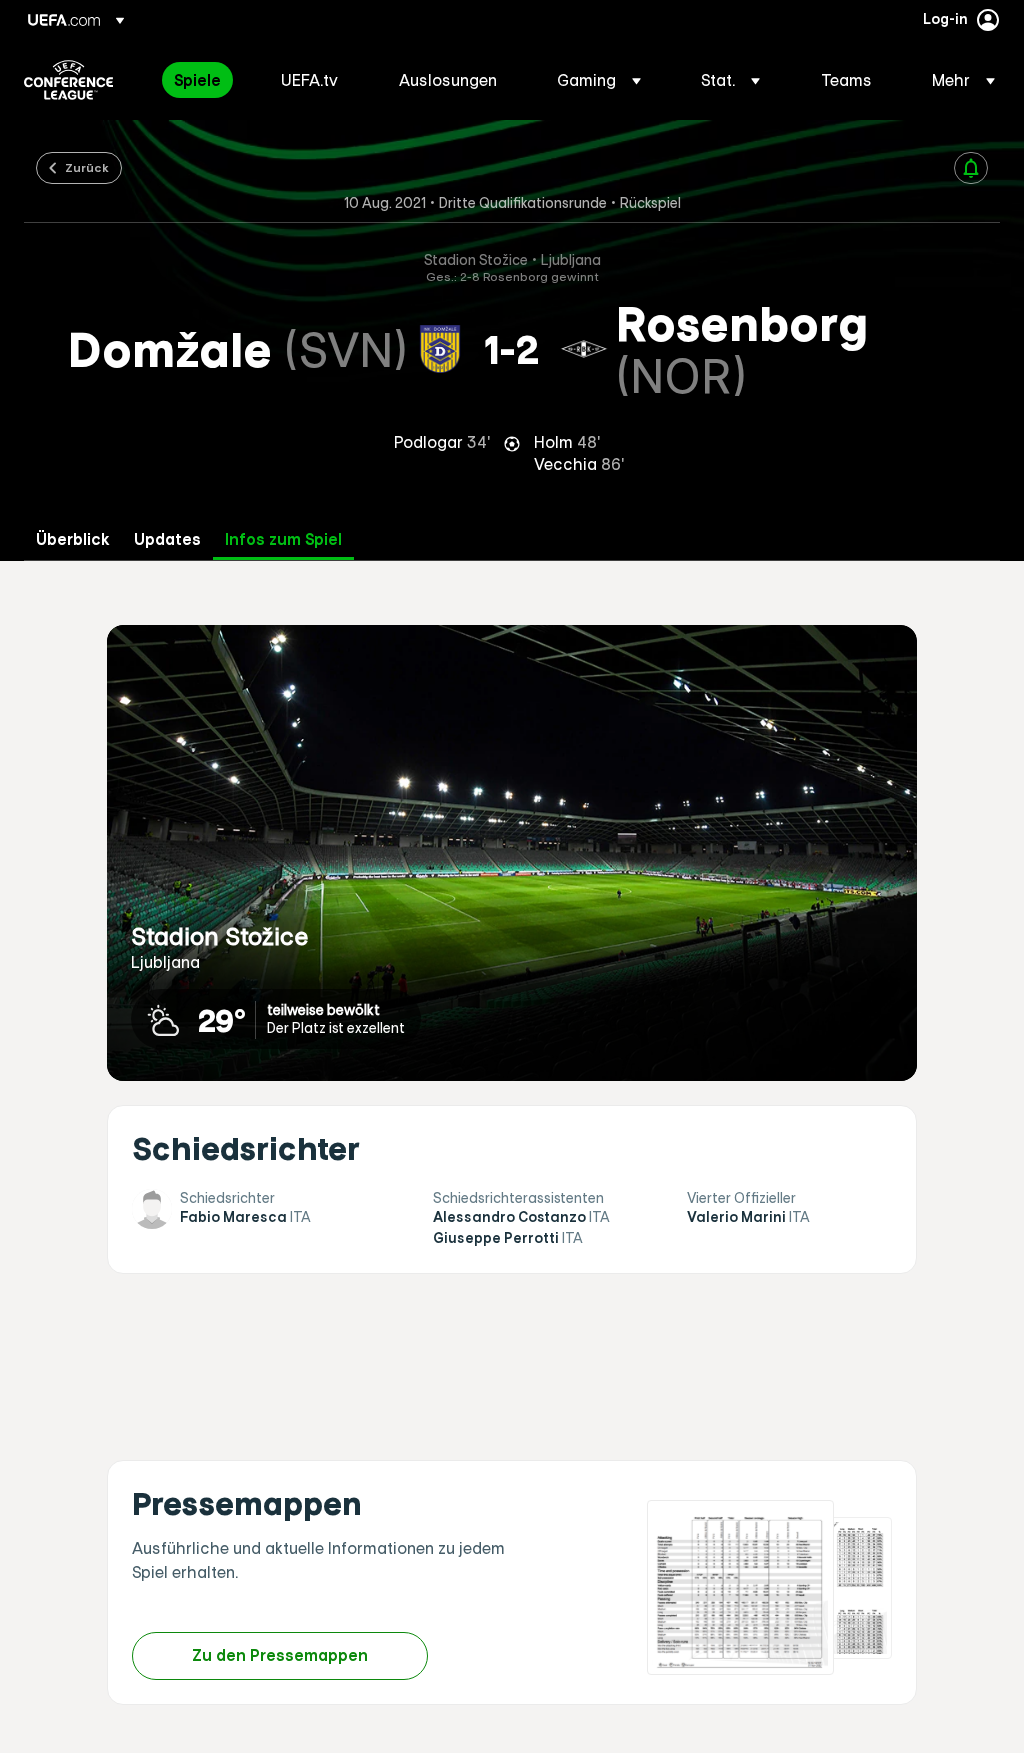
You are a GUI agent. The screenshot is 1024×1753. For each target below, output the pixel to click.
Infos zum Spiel (283, 539)
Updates (167, 539)
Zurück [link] (87, 167)
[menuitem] (202, 80)
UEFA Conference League (68, 80)
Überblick (73, 539)
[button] (599, 80)
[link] (197, 80)
